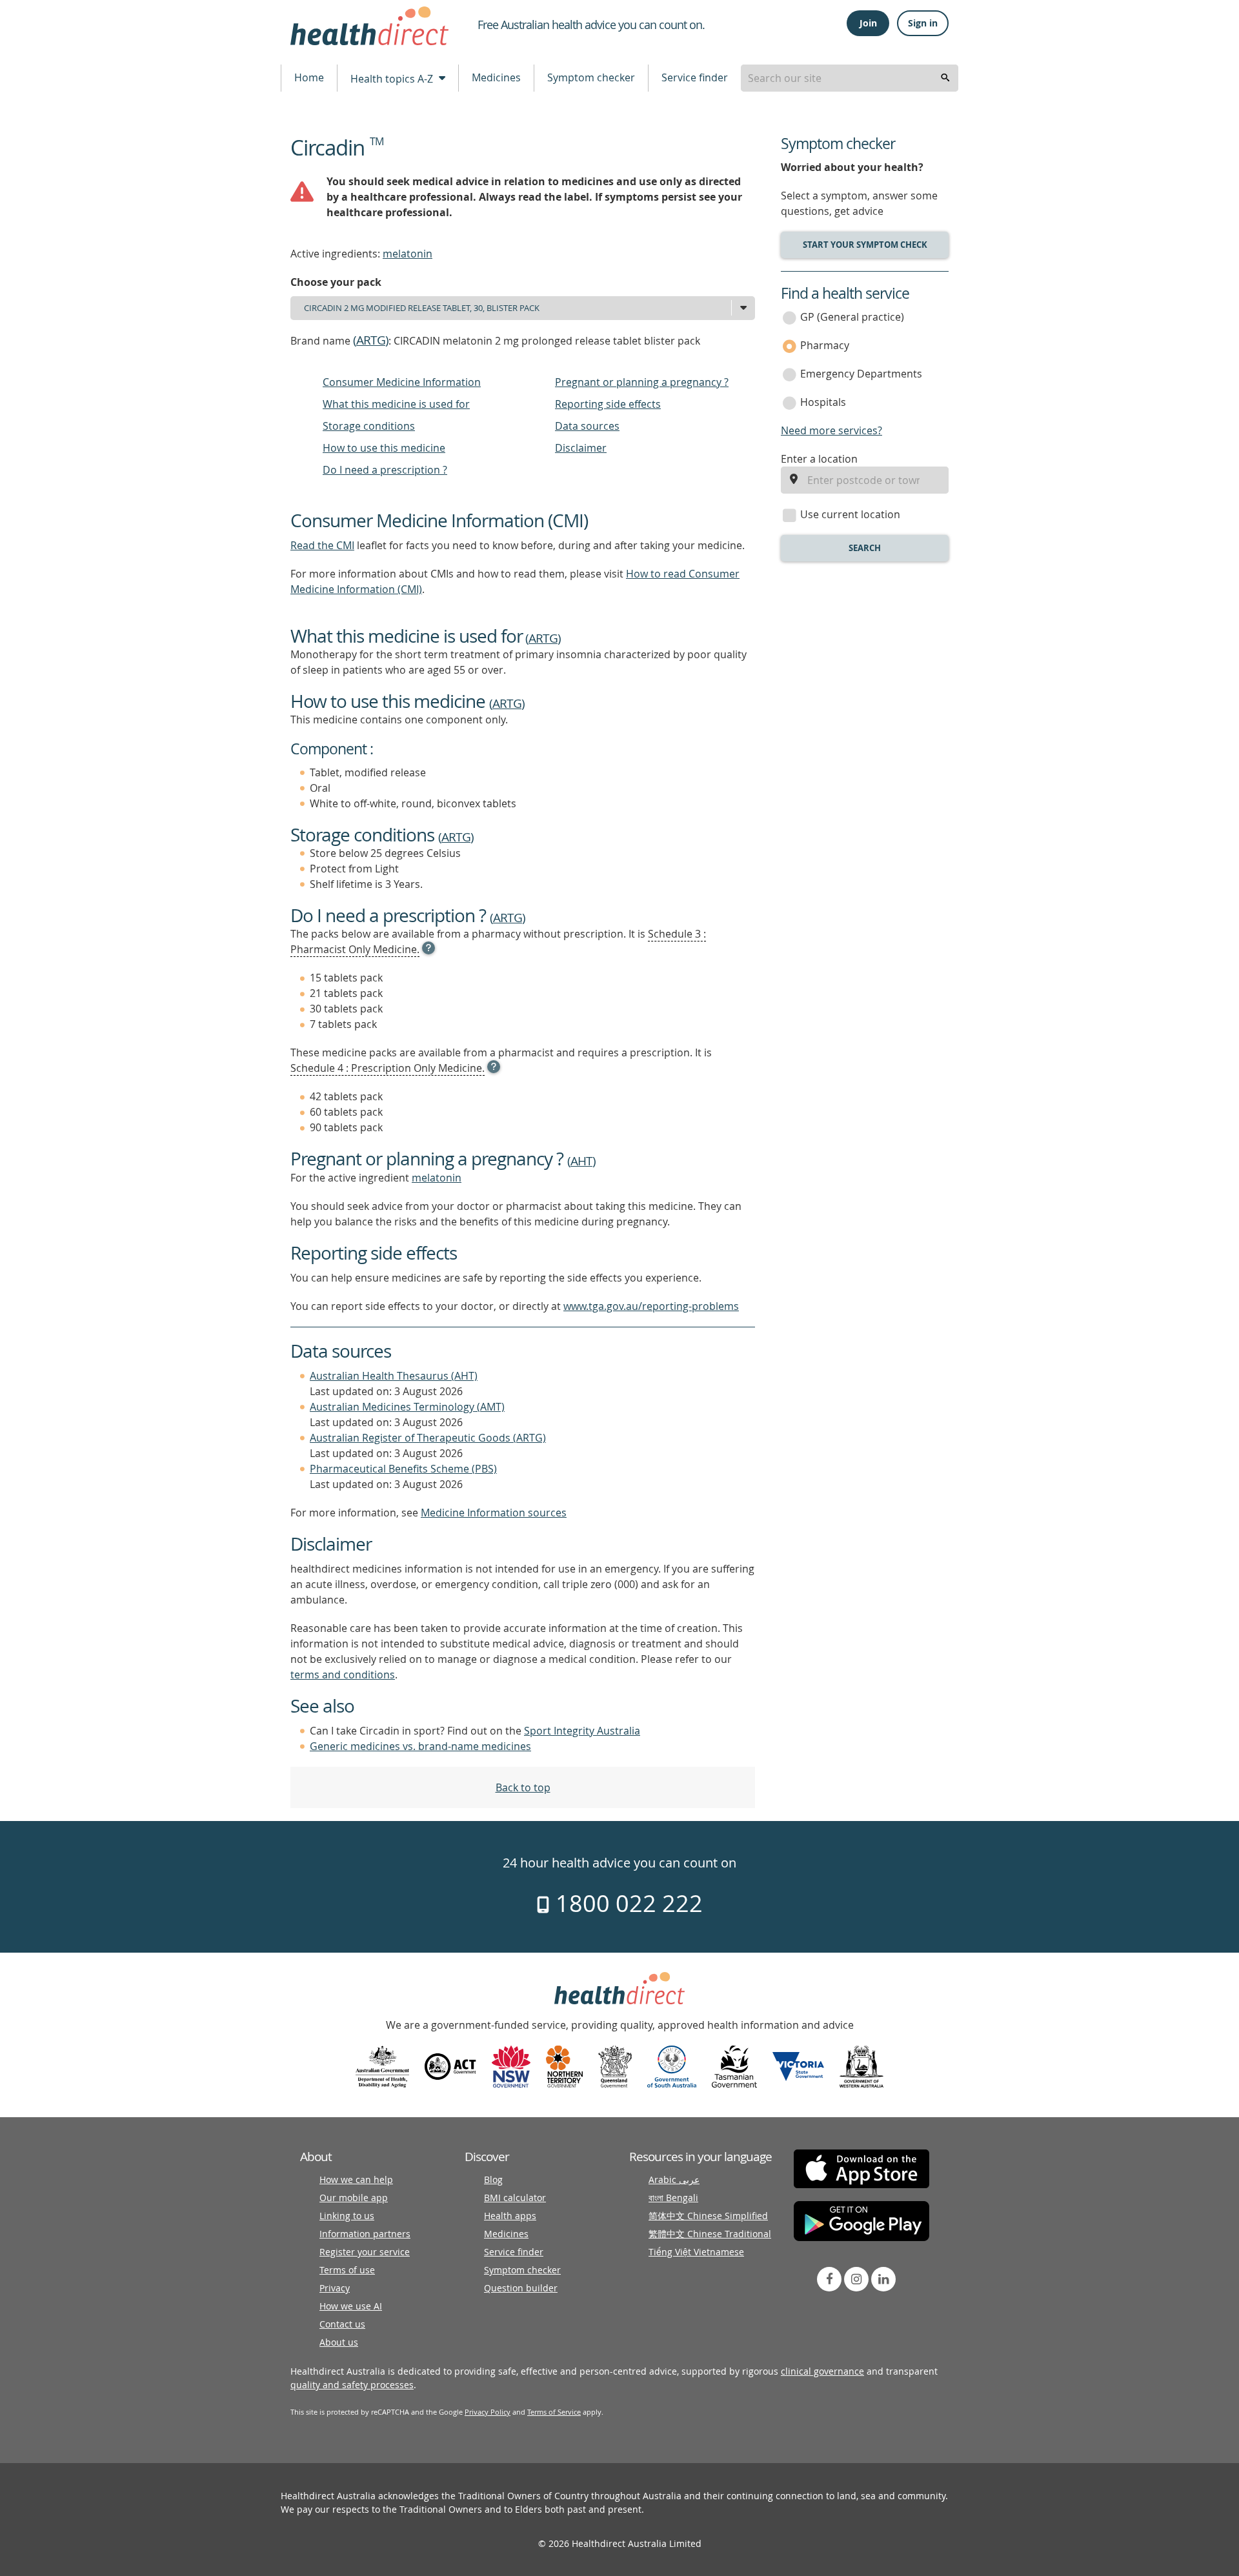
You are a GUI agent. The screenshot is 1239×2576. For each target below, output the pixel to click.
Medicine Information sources (494, 1513)
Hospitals (823, 402)
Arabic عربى (674, 2179)
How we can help (356, 2179)
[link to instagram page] (856, 2279)
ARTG (371, 340)
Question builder (521, 2288)
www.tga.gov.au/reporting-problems (651, 1306)
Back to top (523, 1787)
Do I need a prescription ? (385, 470)
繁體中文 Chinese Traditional (710, 2234)
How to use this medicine (384, 448)
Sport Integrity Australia (582, 1731)
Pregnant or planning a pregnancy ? (642, 382)
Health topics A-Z (393, 79)
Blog (493, 2179)
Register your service (365, 2252)
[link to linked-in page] (883, 2279)
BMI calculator (515, 2198)
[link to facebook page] (829, 2279)
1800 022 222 (626, 1903)
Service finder (695, 77)
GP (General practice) (852, 317)
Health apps (510, 2216)
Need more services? (831, 430)
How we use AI (351, 2306)
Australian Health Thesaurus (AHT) (394, 1376)
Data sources (587, 426)
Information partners (365, 2234)
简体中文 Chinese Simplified (708, 2216)
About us (339, 2342)
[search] (945, 78)
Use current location (850, 514)
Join (868, 23)
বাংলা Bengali (673, 2198)
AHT (581, 1161)
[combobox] (850, 78)
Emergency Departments (861, 374)
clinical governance (822, 2371)
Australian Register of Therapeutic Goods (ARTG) (428, 1438)
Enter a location (819, 459)
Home (309, 77)
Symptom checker (591, 77)
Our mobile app (354, 2198)
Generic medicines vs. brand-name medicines (420, 1746)
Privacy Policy (488, 2412)
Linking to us (347, 2216)
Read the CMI (322, 545)
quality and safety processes (352, 2385)
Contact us (342, 2324)
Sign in (923, 23)
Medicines (496, 77)
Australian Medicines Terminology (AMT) (407, 1407)
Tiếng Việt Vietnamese (696, 2252)
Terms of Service (554, 2412)
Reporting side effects (608, 404)
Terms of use (347, 2270)
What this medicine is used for (396, 404)
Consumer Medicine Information (402, 382)
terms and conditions (343, 1675)
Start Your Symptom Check (865, 245)
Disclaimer (581, 448)
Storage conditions (369, 426)
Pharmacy (825, 345)
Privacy (335, 2288)
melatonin (408, 254)
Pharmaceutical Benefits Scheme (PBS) (403, 1469)
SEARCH (865, 548)
